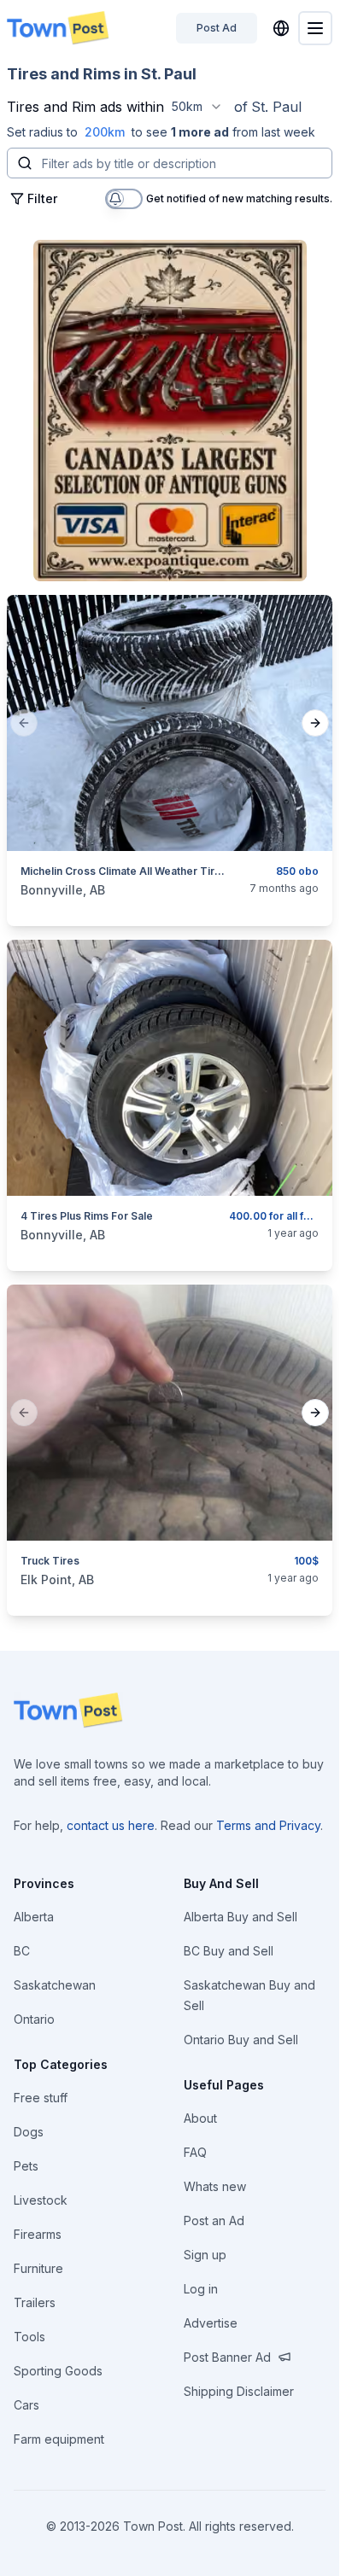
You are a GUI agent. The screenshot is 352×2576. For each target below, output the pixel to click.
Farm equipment (59, 2439)
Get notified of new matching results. (239, 199)
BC (22, 1951)
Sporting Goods (58, 2371)
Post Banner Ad (227, 2357)
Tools (29, 2337)
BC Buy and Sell (229, 1951)
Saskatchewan (55, 1985)
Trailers (35, 2302)
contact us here (111, 1825)
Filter (42, 198)
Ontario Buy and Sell (241, 2040)
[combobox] (197, 107)
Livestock (41, 2200)
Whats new (215, 2186)
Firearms (38, 2234)
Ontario (34, 2019)
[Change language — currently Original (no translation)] (281, 28)
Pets (26, 2166)
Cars (26, 2405)
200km (105, 132)
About (200, 2118)
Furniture (38, 2268)
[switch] (124, 199)
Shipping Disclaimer (239, 2391)
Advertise (211, 2323)
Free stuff (41, 2098)
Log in (201, 2289)
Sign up (205, 2255)
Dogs (29, 2132)
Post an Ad (214, 2220)
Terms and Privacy (268, 1825)
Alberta (34, 1917)
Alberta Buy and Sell (241, 1917)
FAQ (195, 2152)
